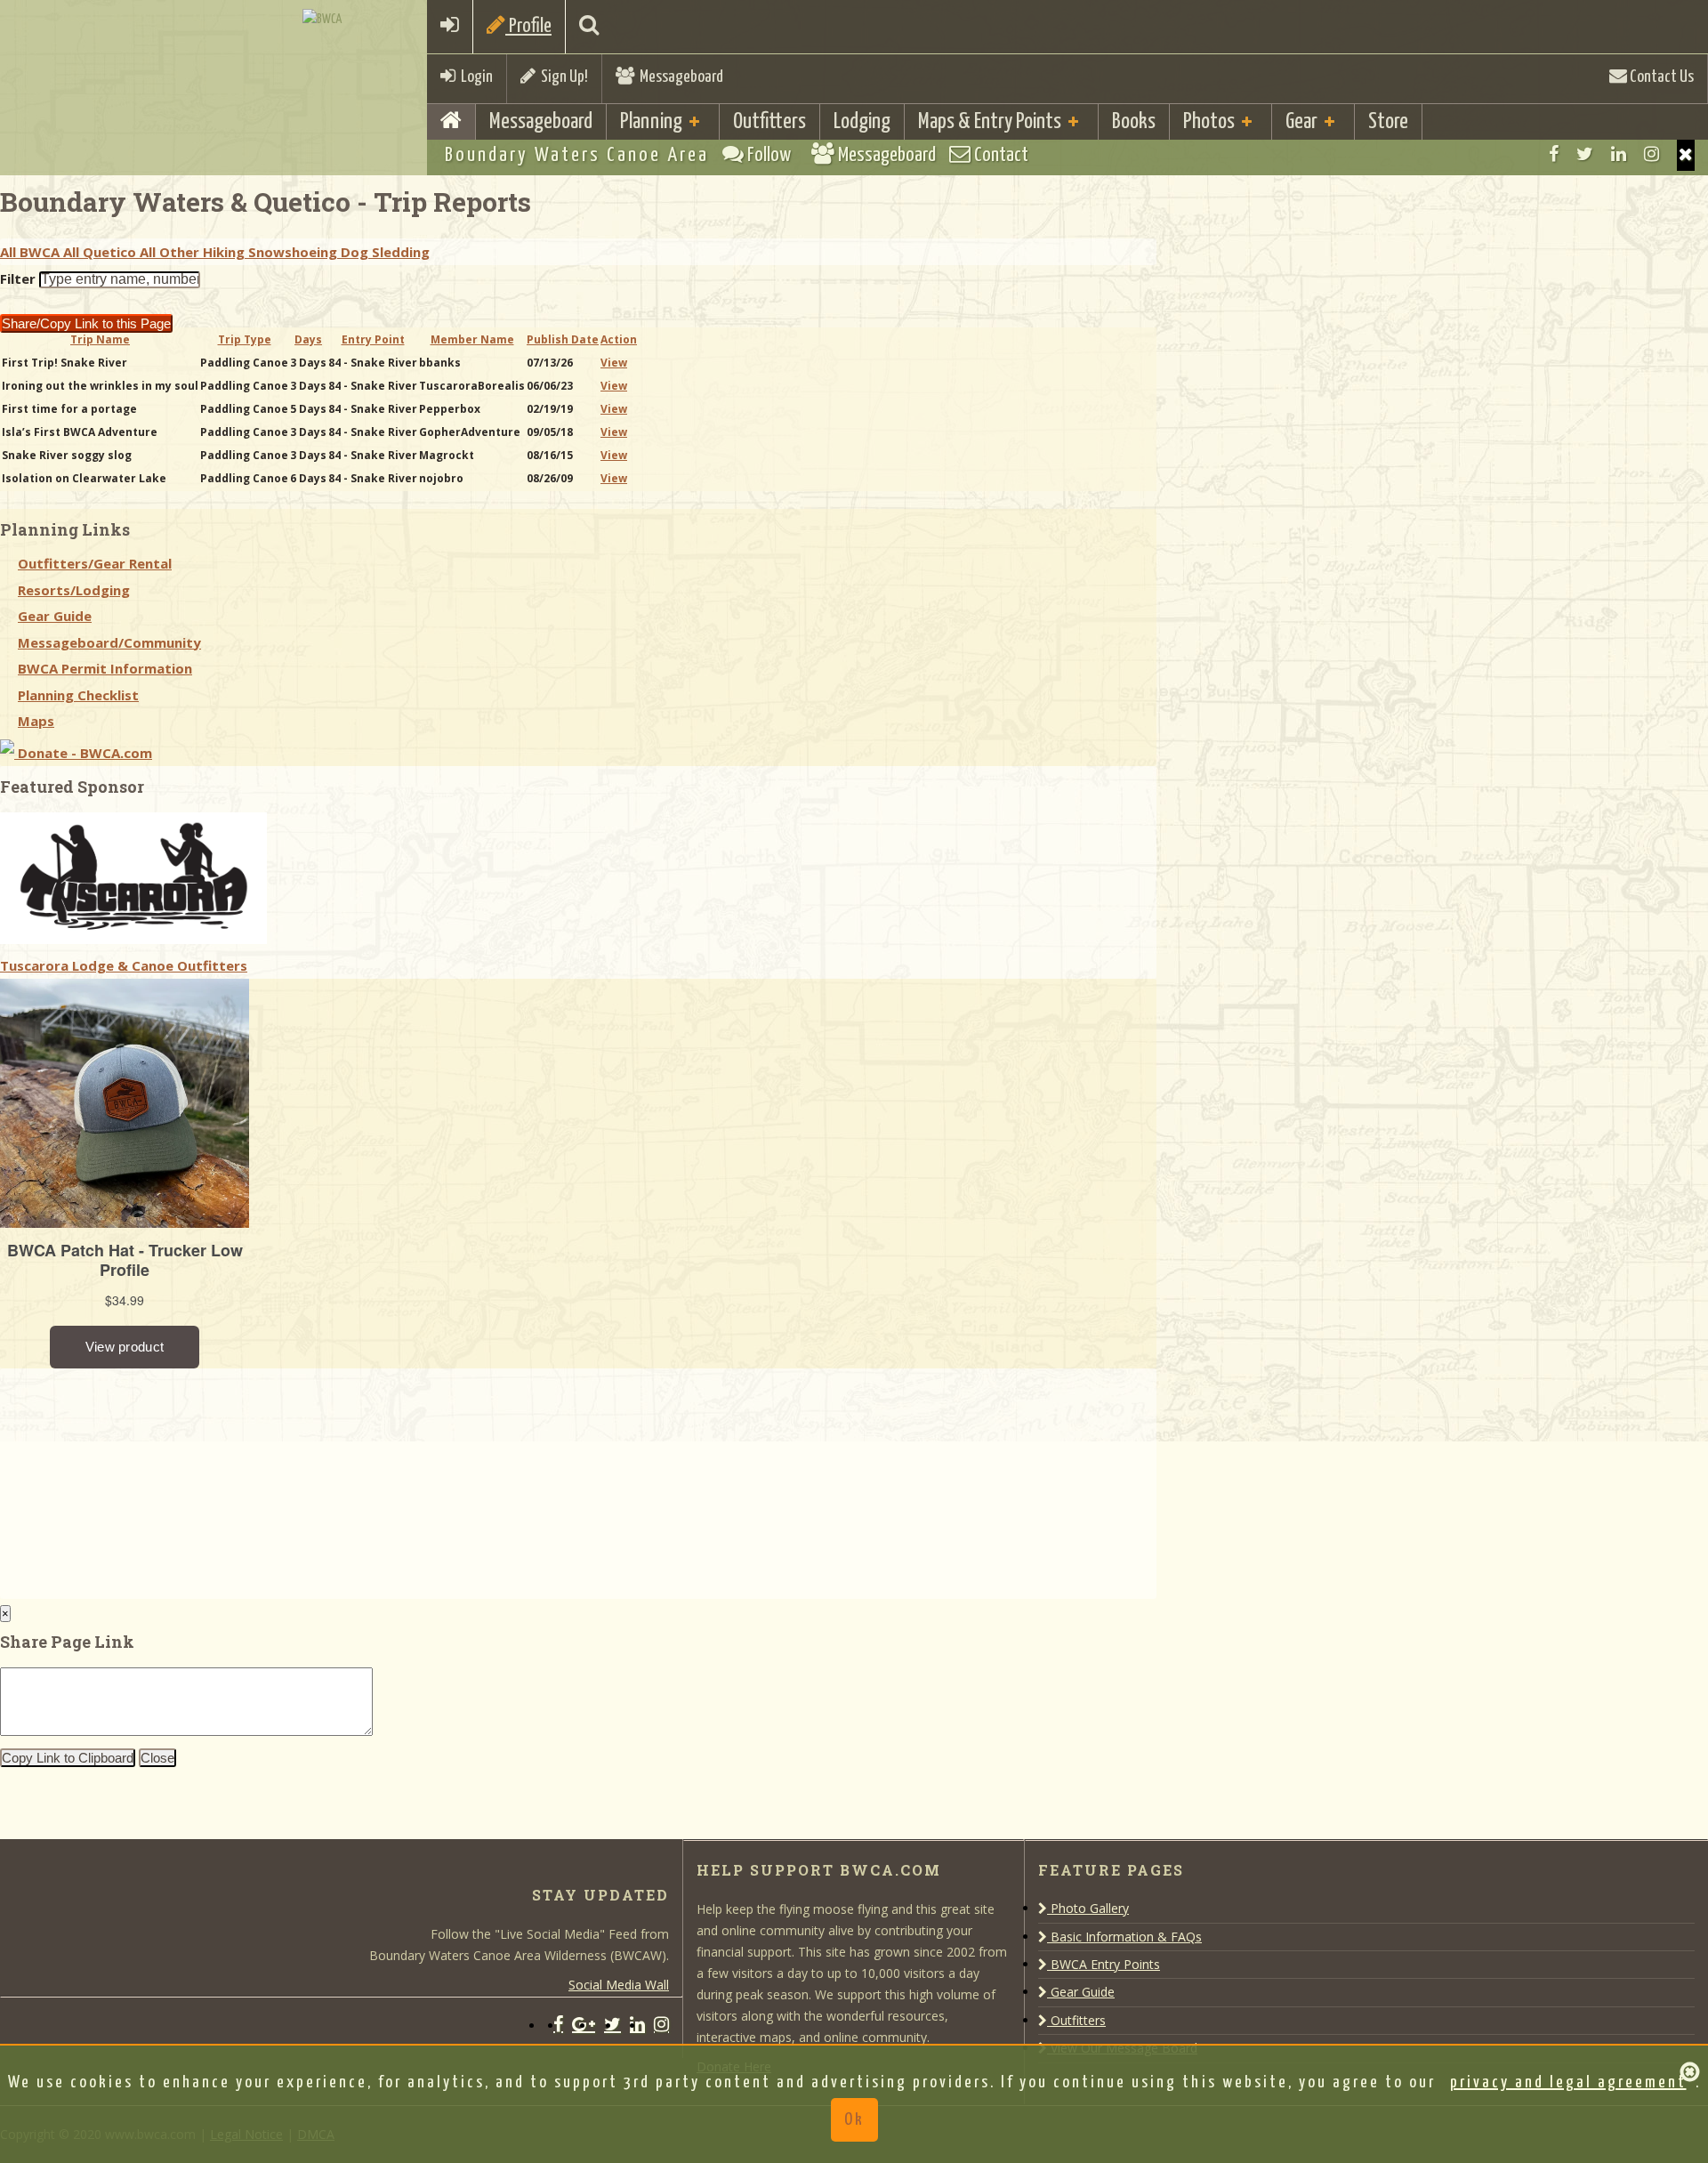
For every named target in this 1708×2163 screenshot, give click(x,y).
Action (619, 339)
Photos (1209, 122)
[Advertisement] (133, 1480)
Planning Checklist (78, 695)
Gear (1301, 122)
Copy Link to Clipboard (68, 1758)
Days (308, 339)
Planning (651, 122)
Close (157, 1758)
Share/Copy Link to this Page (86, 323)
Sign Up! (562, 77)
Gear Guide (55, 616)
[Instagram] (1652, 154)
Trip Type (245, 339)
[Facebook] (1554, 154)
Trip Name (100, 339)
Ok (854, 2120)
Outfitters (769, 122)
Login (474, 77)
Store (1388, 122)
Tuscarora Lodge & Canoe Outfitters (124, 965)
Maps (36, 721)
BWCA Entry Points (1104, 1964)
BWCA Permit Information (105, 668)
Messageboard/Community (109, 642)
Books (1134, 122)
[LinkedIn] (1619, 154)
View (614, 363)
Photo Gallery (1088, 1908)
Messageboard (679, 77)
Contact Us (1660, 77)
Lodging (862, 122)
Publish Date (563, 339)
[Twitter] (1585, 154)
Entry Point (373, 339)
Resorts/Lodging (74, 590)
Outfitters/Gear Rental (95, 563)
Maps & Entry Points (990, 122)
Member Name (472, 339)
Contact (999, 155)
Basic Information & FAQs (1124, 1937)
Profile (528, 26)
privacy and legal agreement (1568, 2082)
